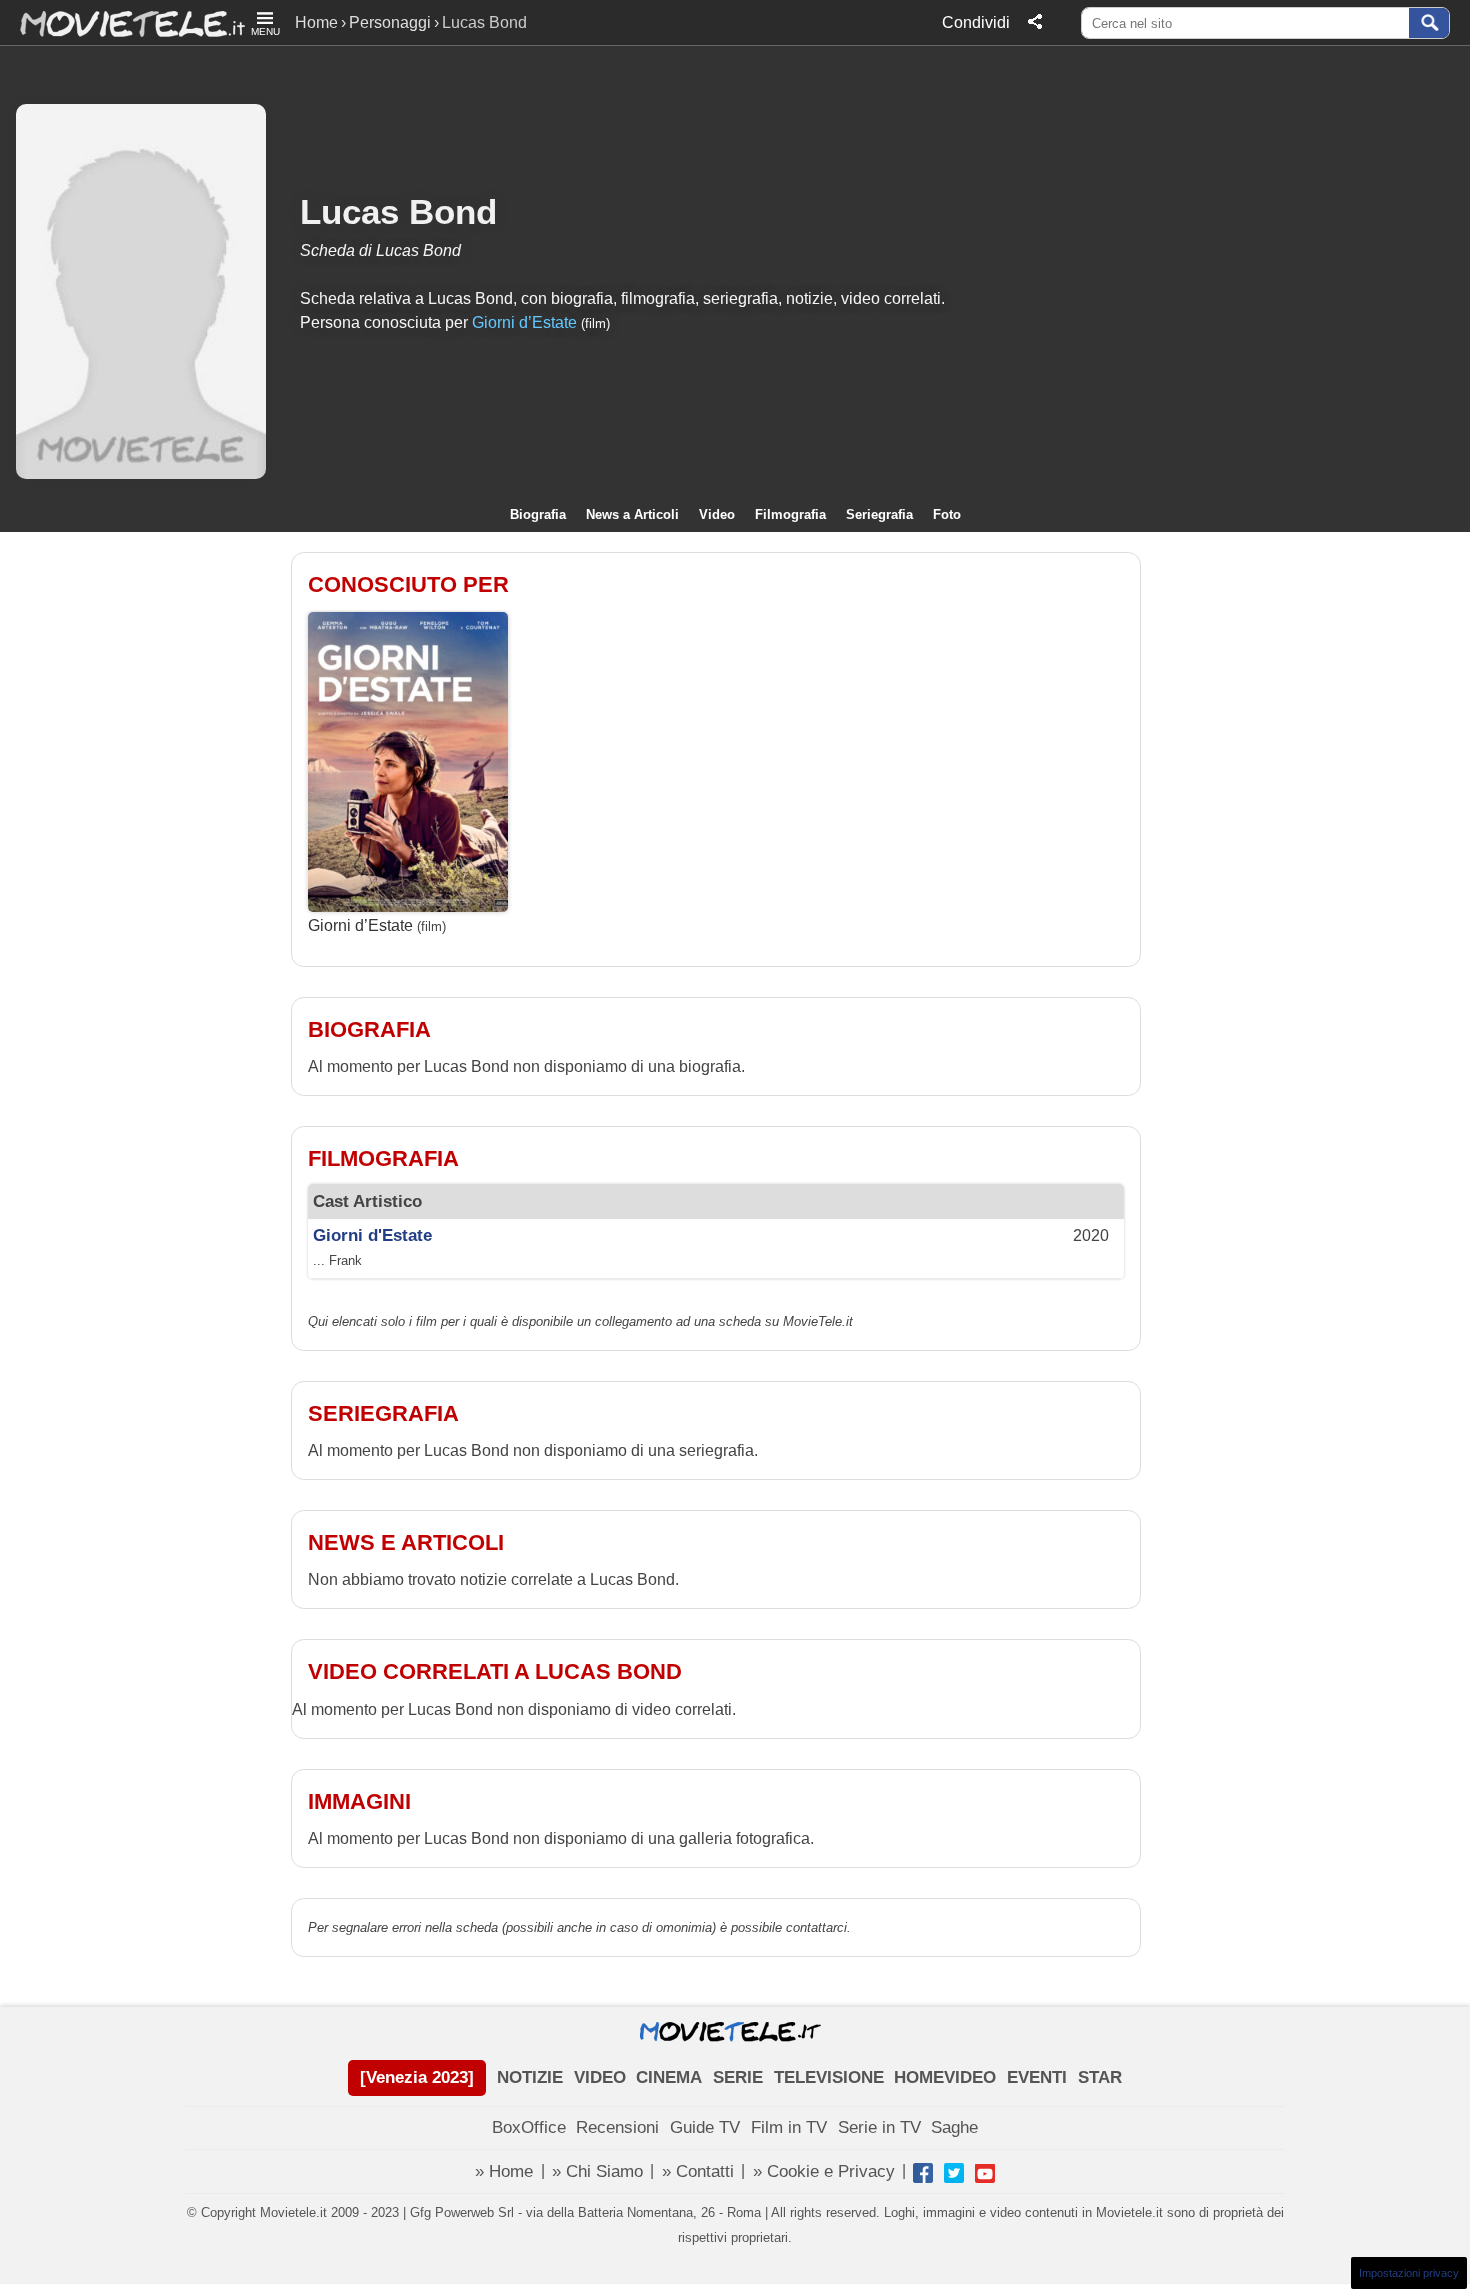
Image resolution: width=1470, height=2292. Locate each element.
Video (717, 514)
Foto (947, 514)
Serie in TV (879, 2127)
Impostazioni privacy (1409, 2273)
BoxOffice (529, 2127)
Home (316, 22)
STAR (1100, 2077)
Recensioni (617, 2127)
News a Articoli (632, 514)
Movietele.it (122, 22)
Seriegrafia (879, 514)
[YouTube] (985, 2173)
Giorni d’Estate (524, 322)
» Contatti (698, 2171)
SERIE (738, 2077)
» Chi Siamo (597, 2171)
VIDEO (600, 2077)
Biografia (538, 514)
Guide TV (705, 2127)
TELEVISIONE (829, 2077)
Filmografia (790, 514)
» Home (504, 2171)
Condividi (976, 22)
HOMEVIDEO (945, 2077)
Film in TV (789, 2127)
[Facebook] (923, 2173)
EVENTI (1037, 2077)
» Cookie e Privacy (824, 2171)
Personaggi (390, 22)
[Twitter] (954, 2173)
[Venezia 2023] (417, 2077)
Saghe (954, 2127)
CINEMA (669, 2077)
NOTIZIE (530, 2077)
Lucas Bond (398, 211)
